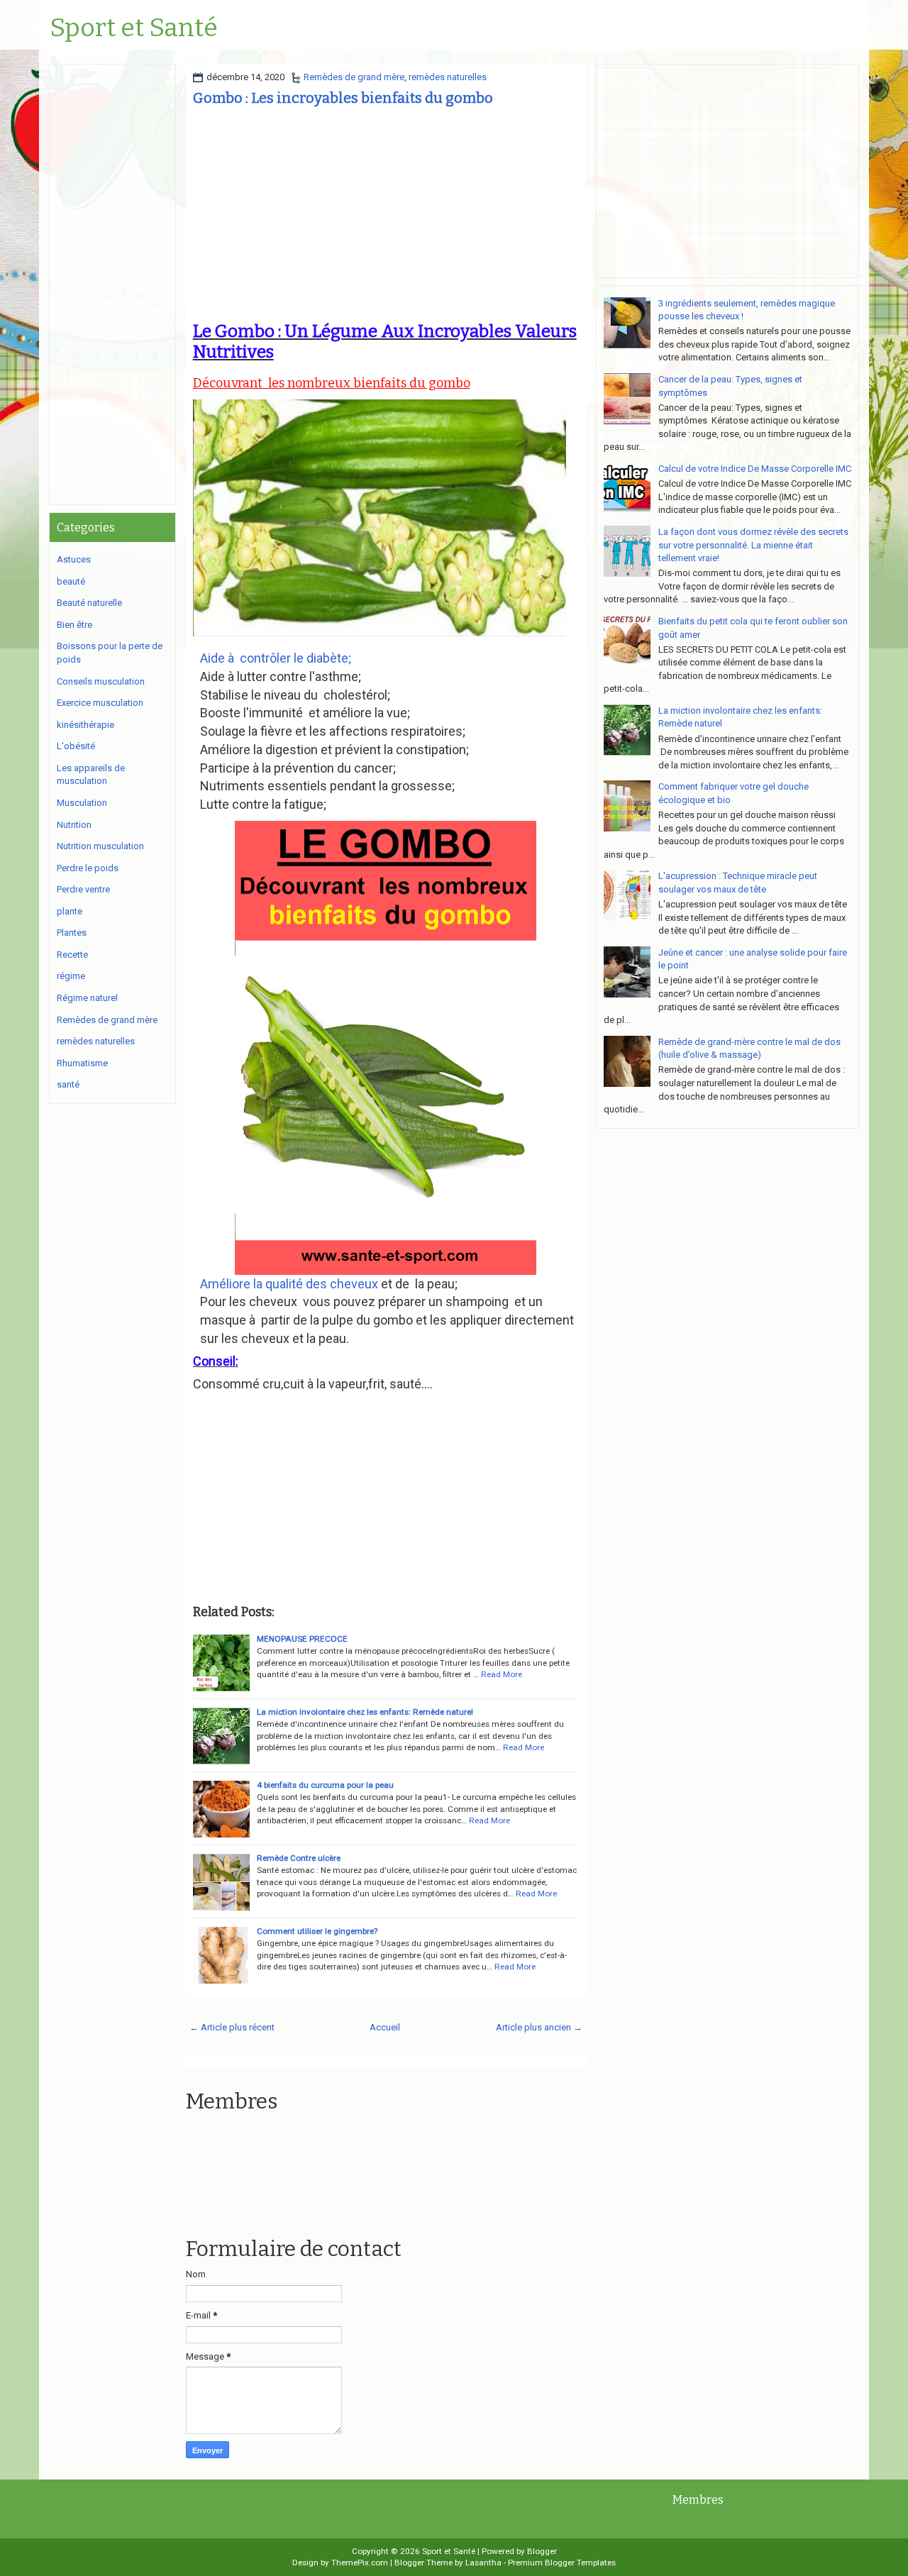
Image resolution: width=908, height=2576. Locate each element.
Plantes (72, 933)
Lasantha (483, 2563)
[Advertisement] (386, 215)
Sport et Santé (134, 28)
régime (71, 976)
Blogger (542, 2551)
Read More (502, 1674)
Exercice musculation (100, 703)
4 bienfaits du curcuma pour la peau (325, 1785)
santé (68, 1084)
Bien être (74, 625)
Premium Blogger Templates (562, 2563)
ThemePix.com (360, 2563)
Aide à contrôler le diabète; (277, 658)
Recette (72, 955)
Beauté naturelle (89, 603)
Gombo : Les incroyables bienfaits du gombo (343, 98)
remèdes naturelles (448, 77)
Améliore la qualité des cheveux (289, 1284)
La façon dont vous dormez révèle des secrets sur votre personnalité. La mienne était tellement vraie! (753, 545)
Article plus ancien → (539, 2027)
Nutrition (74, 825)
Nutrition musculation (100, 846)
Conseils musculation (101, 681)
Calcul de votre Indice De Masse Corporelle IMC (755, 469)
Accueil (385, 2027)
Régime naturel (87, 998)
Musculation (82, 803)
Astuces (74, 559)
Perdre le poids (88, 868)
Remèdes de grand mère (354, 77)
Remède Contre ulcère (299, 1858)
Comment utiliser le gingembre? (317, 1931)
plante (70, 911)
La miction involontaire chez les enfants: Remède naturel (365, 1712)
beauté (71, 581)
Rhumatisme (82, 1063)
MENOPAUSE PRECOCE (302, 1639)
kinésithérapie (85, 725)
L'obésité (76, 746)
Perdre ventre (83, 889)
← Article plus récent (232, 2027)
